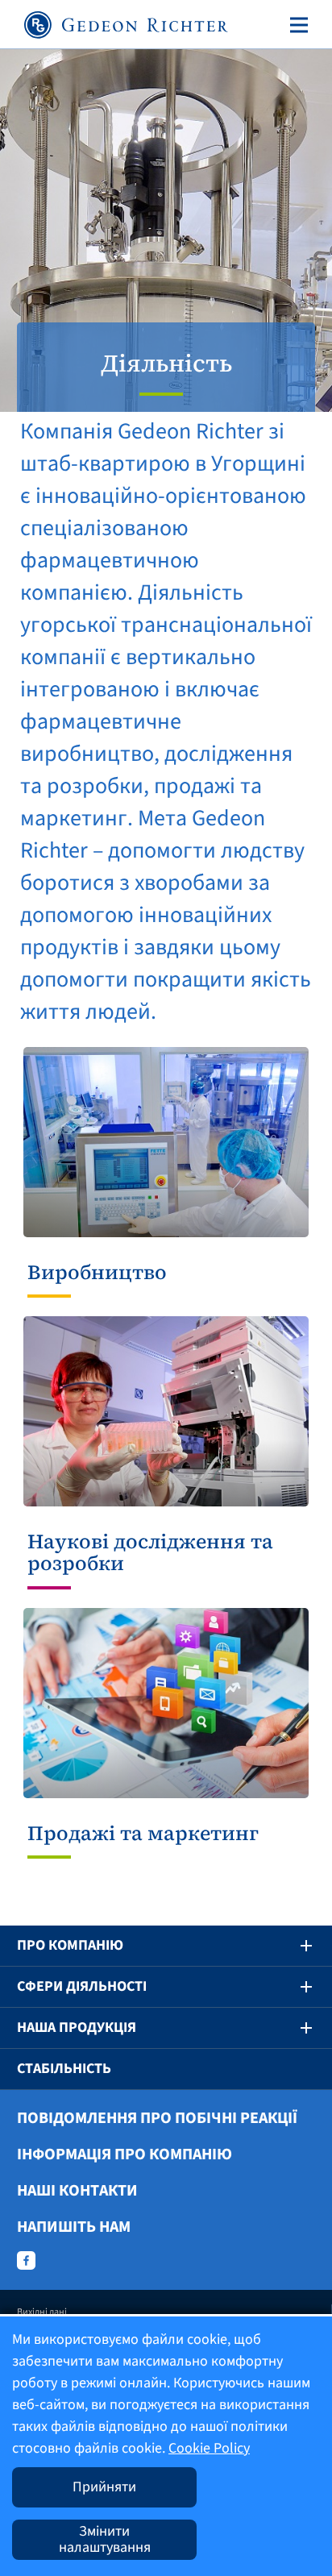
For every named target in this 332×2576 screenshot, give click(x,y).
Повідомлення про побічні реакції (157, 2118)
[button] (295, 1946)
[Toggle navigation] (296, 25)
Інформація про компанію (124, 2154)
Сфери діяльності (82, 1986)
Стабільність (64, 2069)
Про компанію (70, 1945)
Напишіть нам (74, 2227)
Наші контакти (77, 2191)
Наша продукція (77, 2028)
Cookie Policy (209, 2448)
